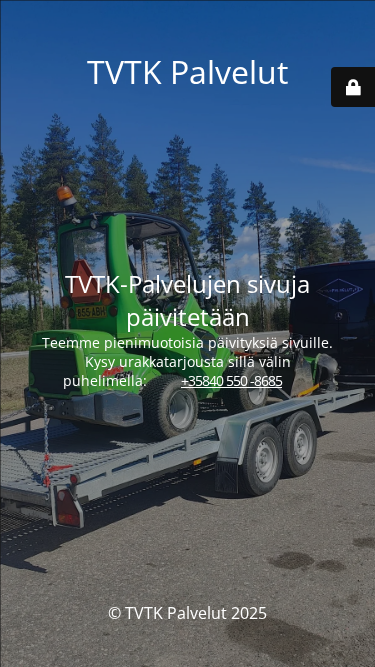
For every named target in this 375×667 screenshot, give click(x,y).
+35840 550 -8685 (231, 380)
